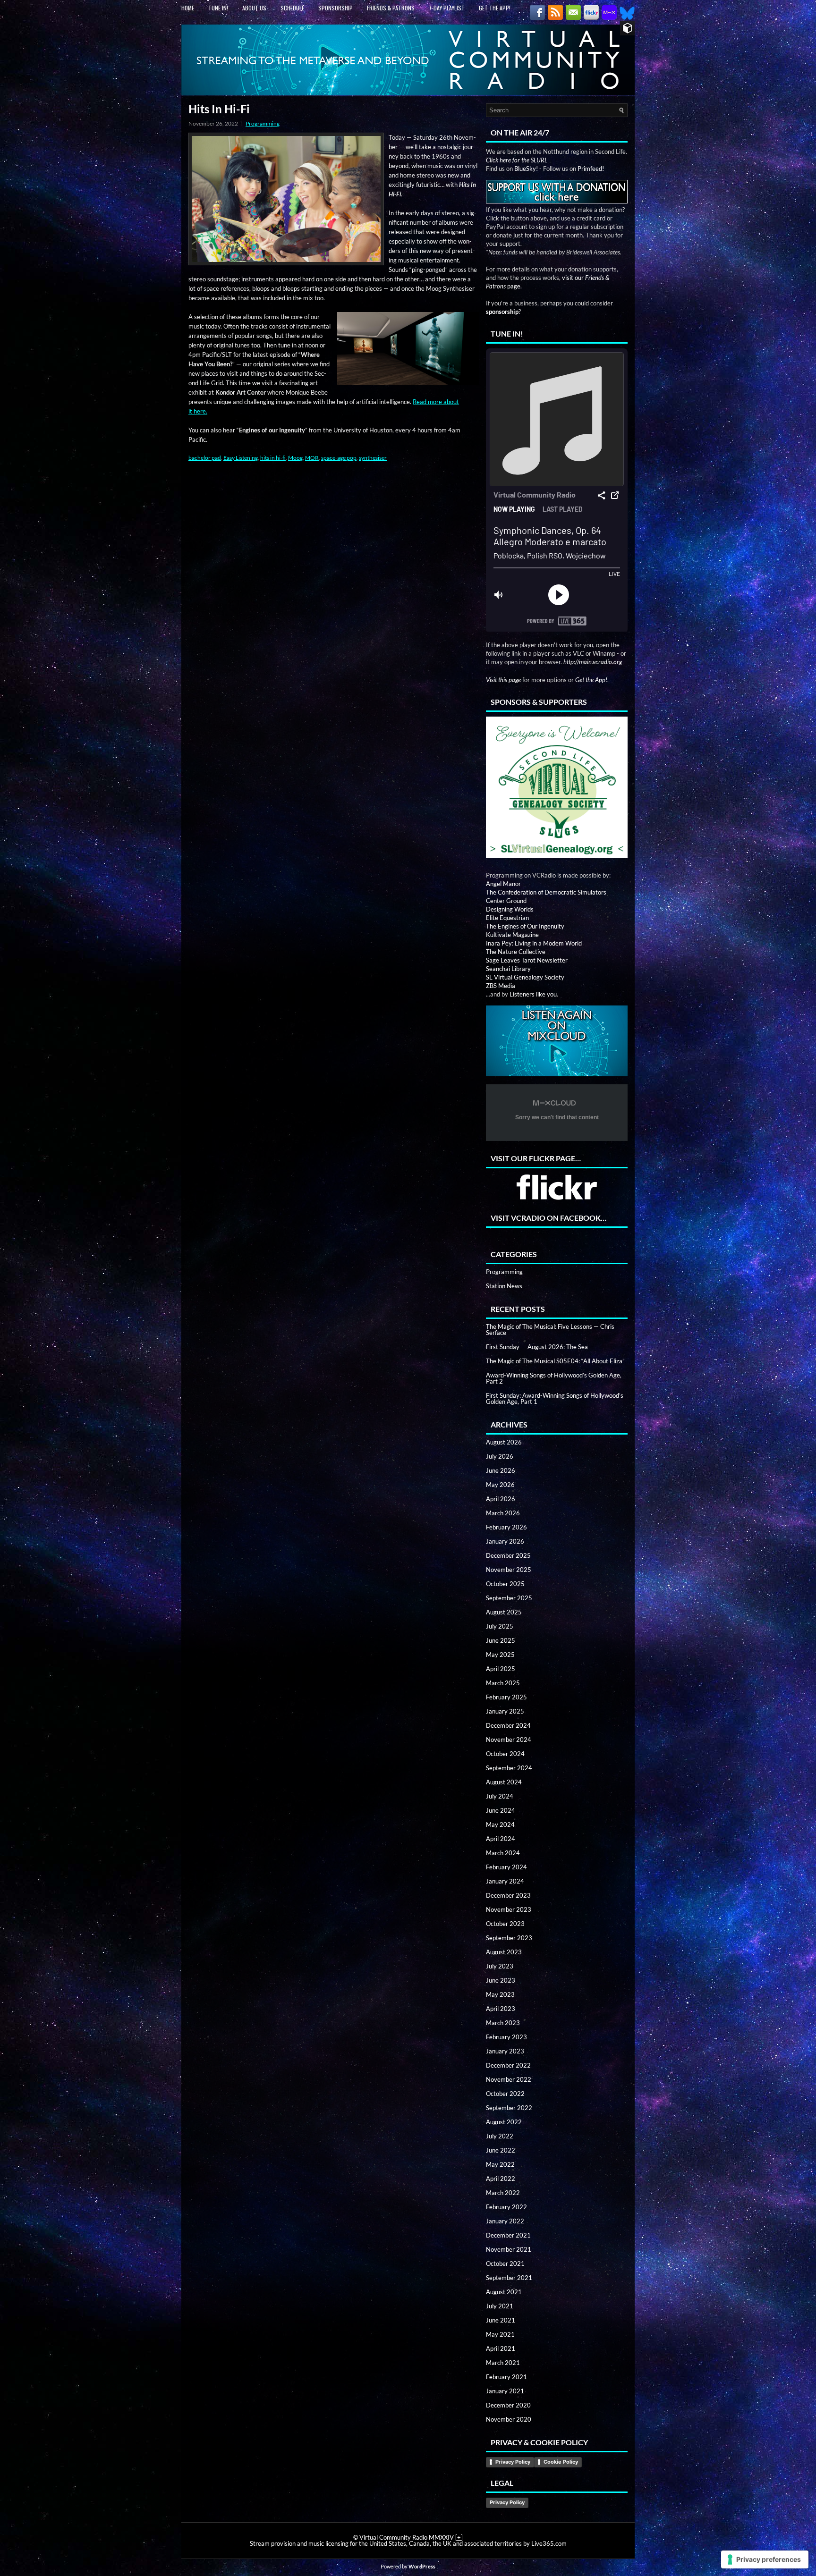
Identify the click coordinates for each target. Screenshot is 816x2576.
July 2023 (500, 1966)
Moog (295, 458)
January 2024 (505, 1881)
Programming (263, 123)
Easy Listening (241, 458)
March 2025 (503, 1683)
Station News (504, 1286)
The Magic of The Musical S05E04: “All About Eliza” (555, 1361)
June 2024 (501, 1810)
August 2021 (504, 2292)
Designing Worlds (510, 909)
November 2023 (509, 1909)
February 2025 (506, 1697)
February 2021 (506, 2377)
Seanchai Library (508, 969)
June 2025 (501, 1640)
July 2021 (500, 2306)
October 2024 (505, 1754)
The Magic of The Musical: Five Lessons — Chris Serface (550, 1330)
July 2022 (500, 2136)
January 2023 (505, 2051)
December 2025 (508, 1555)
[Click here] (557, 788)
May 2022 (500, 2164)
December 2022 (508, 2065)
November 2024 (509, 1740)
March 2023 (503, 2023)
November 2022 (509, 2079)
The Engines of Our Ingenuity (525, 926)
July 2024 (500, 1796)
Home (188, 8)
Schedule (292, 8)
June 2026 (501, 1470)
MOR (312, 458)
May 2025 (500, 1655)
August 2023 (504, 1952)
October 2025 (505, 1584)
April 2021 (501, 2348)
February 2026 (506, 1527)
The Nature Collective (516, 952)
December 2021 (508, 2235)
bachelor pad (205, 458)
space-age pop (339, 458)
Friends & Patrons (391, 8)
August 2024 (504, 1782)
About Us (254, 8)
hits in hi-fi (273, 458)
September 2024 (509, 1768)
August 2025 (504, 1612)
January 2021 (505, 2391)
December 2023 (508, 1895)
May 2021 (500, 2334)
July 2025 (500, 1626)
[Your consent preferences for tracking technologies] (765, 2559)
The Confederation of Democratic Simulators (546, 892)
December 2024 (508, 1725)
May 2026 (500, 1485)
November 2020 (509, 2419)
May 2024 (500, 1824)
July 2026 (500, 1456)
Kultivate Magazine (512, 935)
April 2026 (501, 1499)
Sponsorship (336, 8)
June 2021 (501, 2320)
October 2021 (505, 2264)
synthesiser (373, 458)
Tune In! (218, 8)
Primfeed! (591, 169)
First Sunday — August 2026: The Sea (537, 1347)
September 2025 (509, 1598)
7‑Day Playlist (447, 8)
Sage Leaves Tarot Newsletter (527, 960)
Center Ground (506, 901)
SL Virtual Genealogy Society (525, 977)
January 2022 (505, 2221)
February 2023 (506, 2037)
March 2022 (503, 2193)
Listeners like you (533, 994)
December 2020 (508, 2405)
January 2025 (505, 1711)
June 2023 (501, 1980)
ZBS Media (501, 986)
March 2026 (503, 1513)
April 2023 (501, 2009)
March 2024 (503, 1853)
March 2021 (503, 2363)
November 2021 (509, 2249)
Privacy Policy (513, 2462)
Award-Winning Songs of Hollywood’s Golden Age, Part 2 (554, 1378)
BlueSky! (526, 169)
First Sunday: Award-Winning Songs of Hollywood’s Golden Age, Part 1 (555, 1398)
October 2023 (505, 1924)
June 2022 (501, 2150)
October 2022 (505, 2094)
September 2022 (509, 2108)
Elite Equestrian (507, 918)
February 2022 (506, 2207)
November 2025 (509, 1570)
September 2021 (509, 2278)
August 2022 (504, 2122)
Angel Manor (503, 884)
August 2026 (504, 1442)
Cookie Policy (561, 2462)
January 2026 (505, 1541)
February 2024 (506, 1867)
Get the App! (495, 8)
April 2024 (501, 1839)
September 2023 (509, 1938)
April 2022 (501, 2179)
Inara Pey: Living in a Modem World (534, 943)
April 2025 (501, 1669)
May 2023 (500, 1994)
